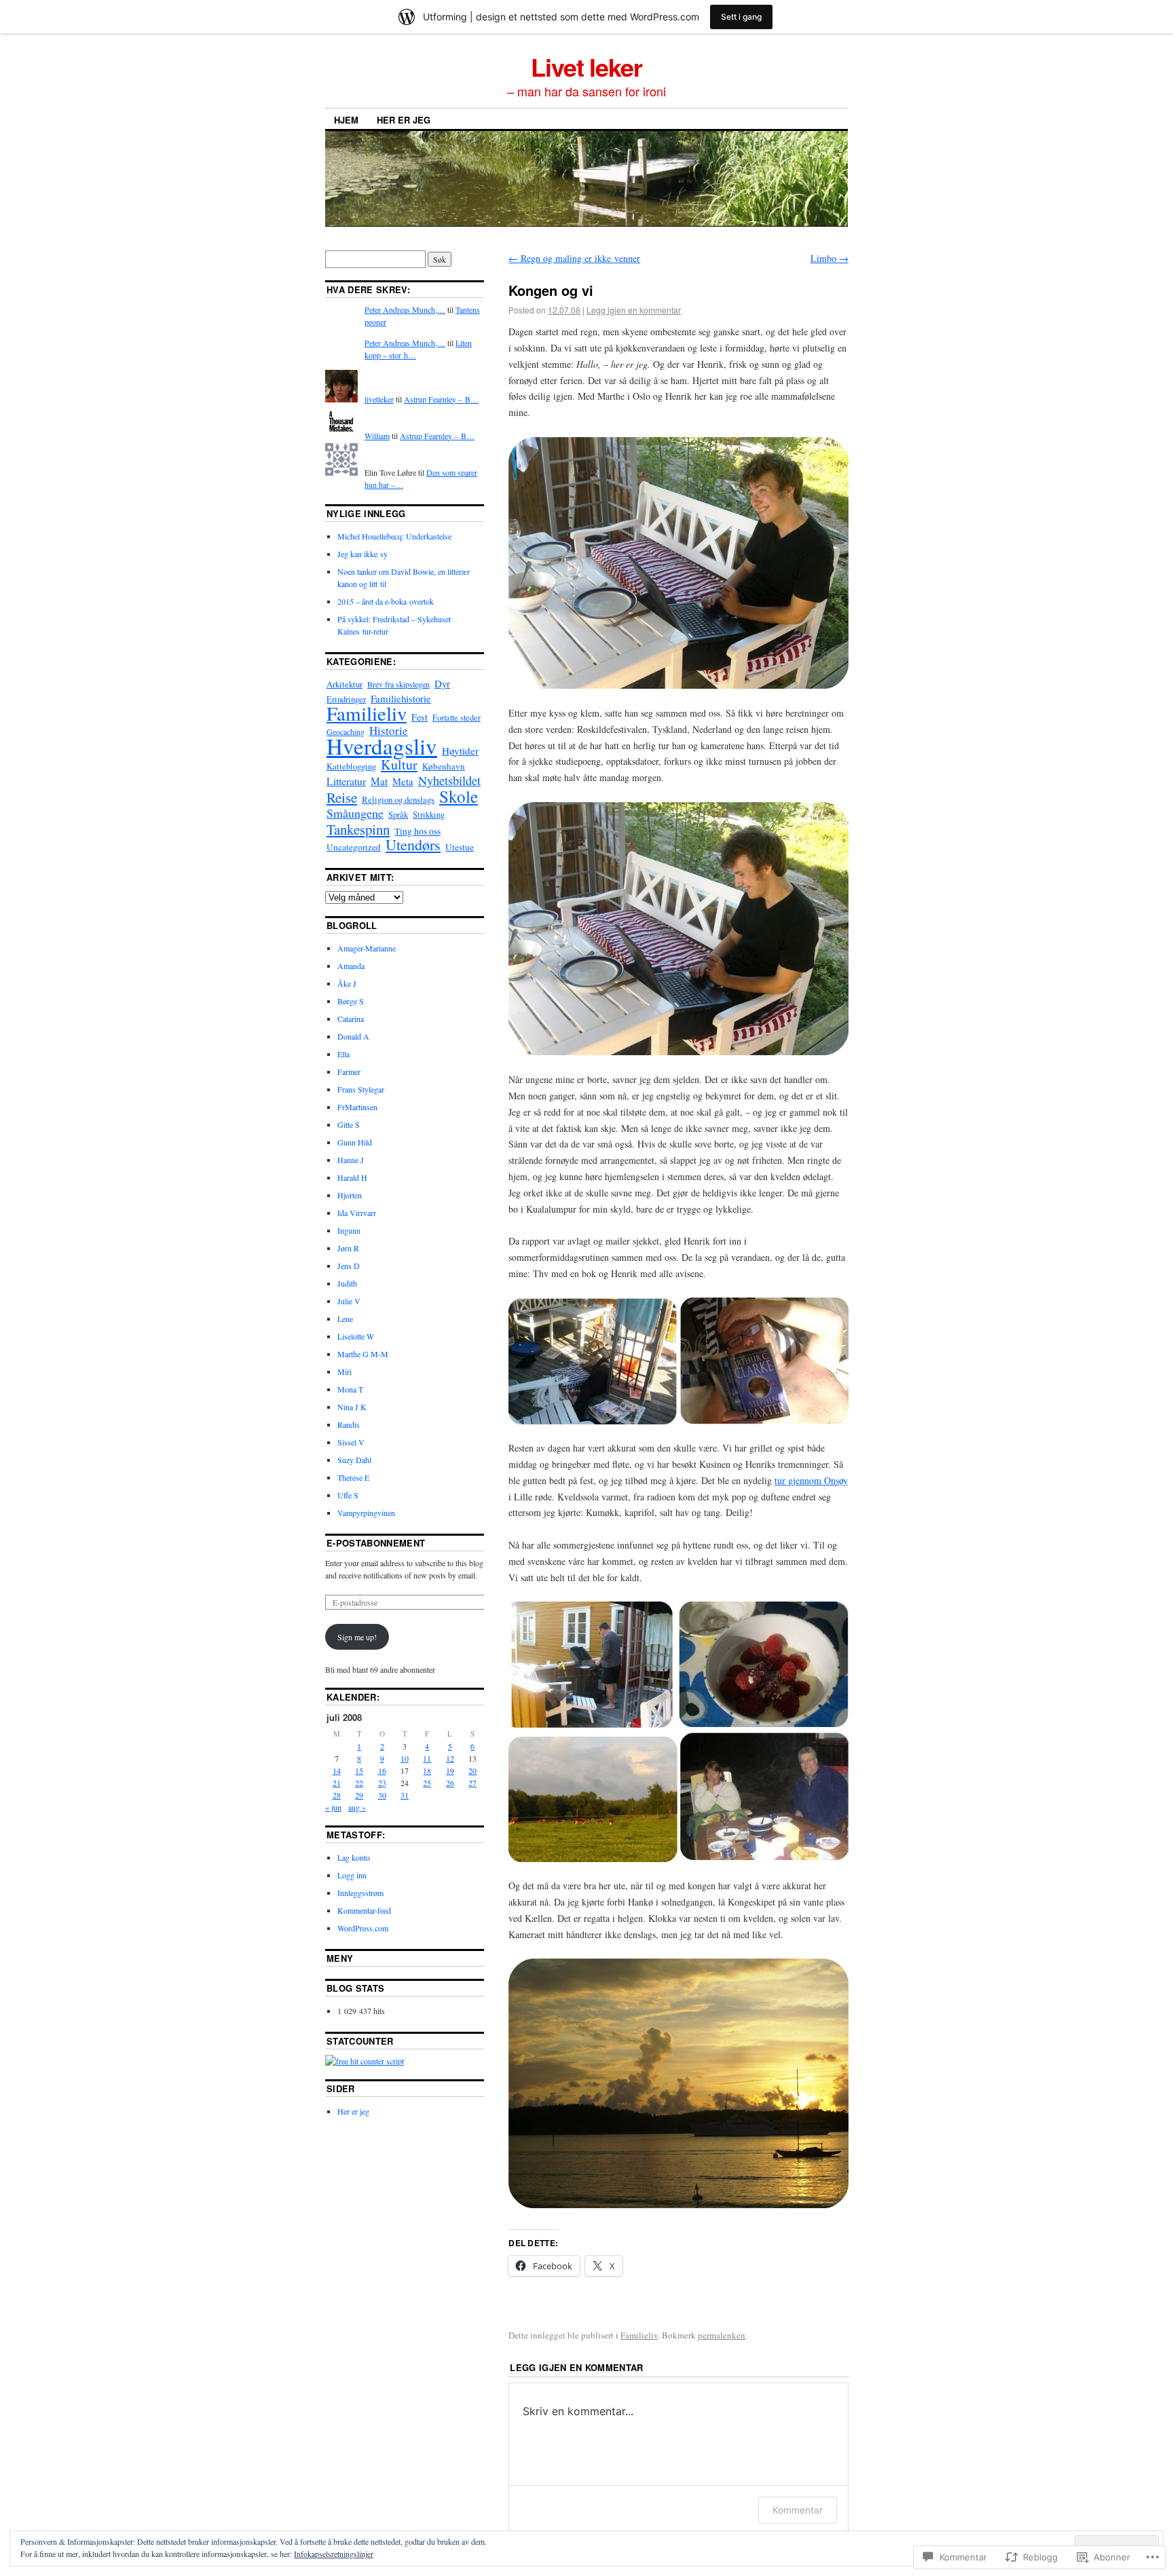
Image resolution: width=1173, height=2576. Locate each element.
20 (472, 1770)
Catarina (351, 1019)
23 (382, 1783)
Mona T (350, 1389)
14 (337, 1770)
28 (337, 1795)
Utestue (460, 847)
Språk (398, 815)
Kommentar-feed (364, 1910)
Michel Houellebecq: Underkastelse (394, 536)
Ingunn (349, 1230)
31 (405, 1795)
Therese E (353, 1477)
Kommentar (798, 2510)
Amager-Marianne (367, 948)
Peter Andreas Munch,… (405, 309)
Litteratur (346, 781)
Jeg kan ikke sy (362, 554)
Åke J (347, 983)
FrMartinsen (357, 1107)
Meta (403, 781)
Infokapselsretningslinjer (334, 2554)
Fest (420, 717)
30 (382, 1795)
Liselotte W (356, 1336)
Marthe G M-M (363, 1354)
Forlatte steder (457, 717)
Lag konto (354, 1857)
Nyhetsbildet (449, 780)
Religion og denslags (398, 799)
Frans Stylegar (361, 1089)
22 (359, 1783)
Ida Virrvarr (357, 1213)
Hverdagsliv (382, 746)
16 (382, 1770)
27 (472, 1783)
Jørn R (348, 1248)
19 (450, 1770)
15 (359, 1770)
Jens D (349, 1266)
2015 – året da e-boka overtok (386, 601)
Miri (345, 1371)
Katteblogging (351, 766)
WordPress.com (363, 1928)
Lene (345, 1319)
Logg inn (352, 1875)
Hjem (346, 120)
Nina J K (352, 1407)
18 (427, 1770)
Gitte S (349, 1124)
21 (337, 1783)
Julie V (349, 1301)
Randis (349, 1424)
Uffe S (348, 1495)
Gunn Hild (355, 1142)
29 (359, 1795)
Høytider (460, 751)
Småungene (355, 813)
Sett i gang (741, 17)
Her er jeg (404, 120)
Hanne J (351, 1160)
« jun (333, 1807)
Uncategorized (354, 847)
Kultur (399, 764)
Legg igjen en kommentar (634, 310)
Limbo (830, 258)
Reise (342, 797)
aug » (357, 1807)
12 (450, 1758)
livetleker (379, 399)
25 (427, 1783)
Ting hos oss (417, 831)
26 (450, 1783)
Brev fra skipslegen (398, 684)
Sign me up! (357, 1637)
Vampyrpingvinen (366, 1513)
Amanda (351, 966)
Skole (459, 796)
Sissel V (351, 1442)
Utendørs (413, 845)
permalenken (722, 2335)
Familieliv (639, 2335)
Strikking (429, 815)
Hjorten (350, 1195)
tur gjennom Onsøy (811, 1480)
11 (427, 1758)
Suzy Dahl (354, 1460)
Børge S (351, 1001)
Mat (379, 781)
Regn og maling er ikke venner (574, 258)
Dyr (442, 683)
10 (405, 1758)
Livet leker (586, 67)
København (444, 766)
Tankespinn (358, 829)
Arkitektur (345, 684)
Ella (343, 1054)
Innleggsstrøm (360, 1893)
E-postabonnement (376, 1543)
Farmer (349, 1072)
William (377, 436)
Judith (347, 1283)
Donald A (353, 1036)
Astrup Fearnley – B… (441, 399)
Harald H (352, 1177)
